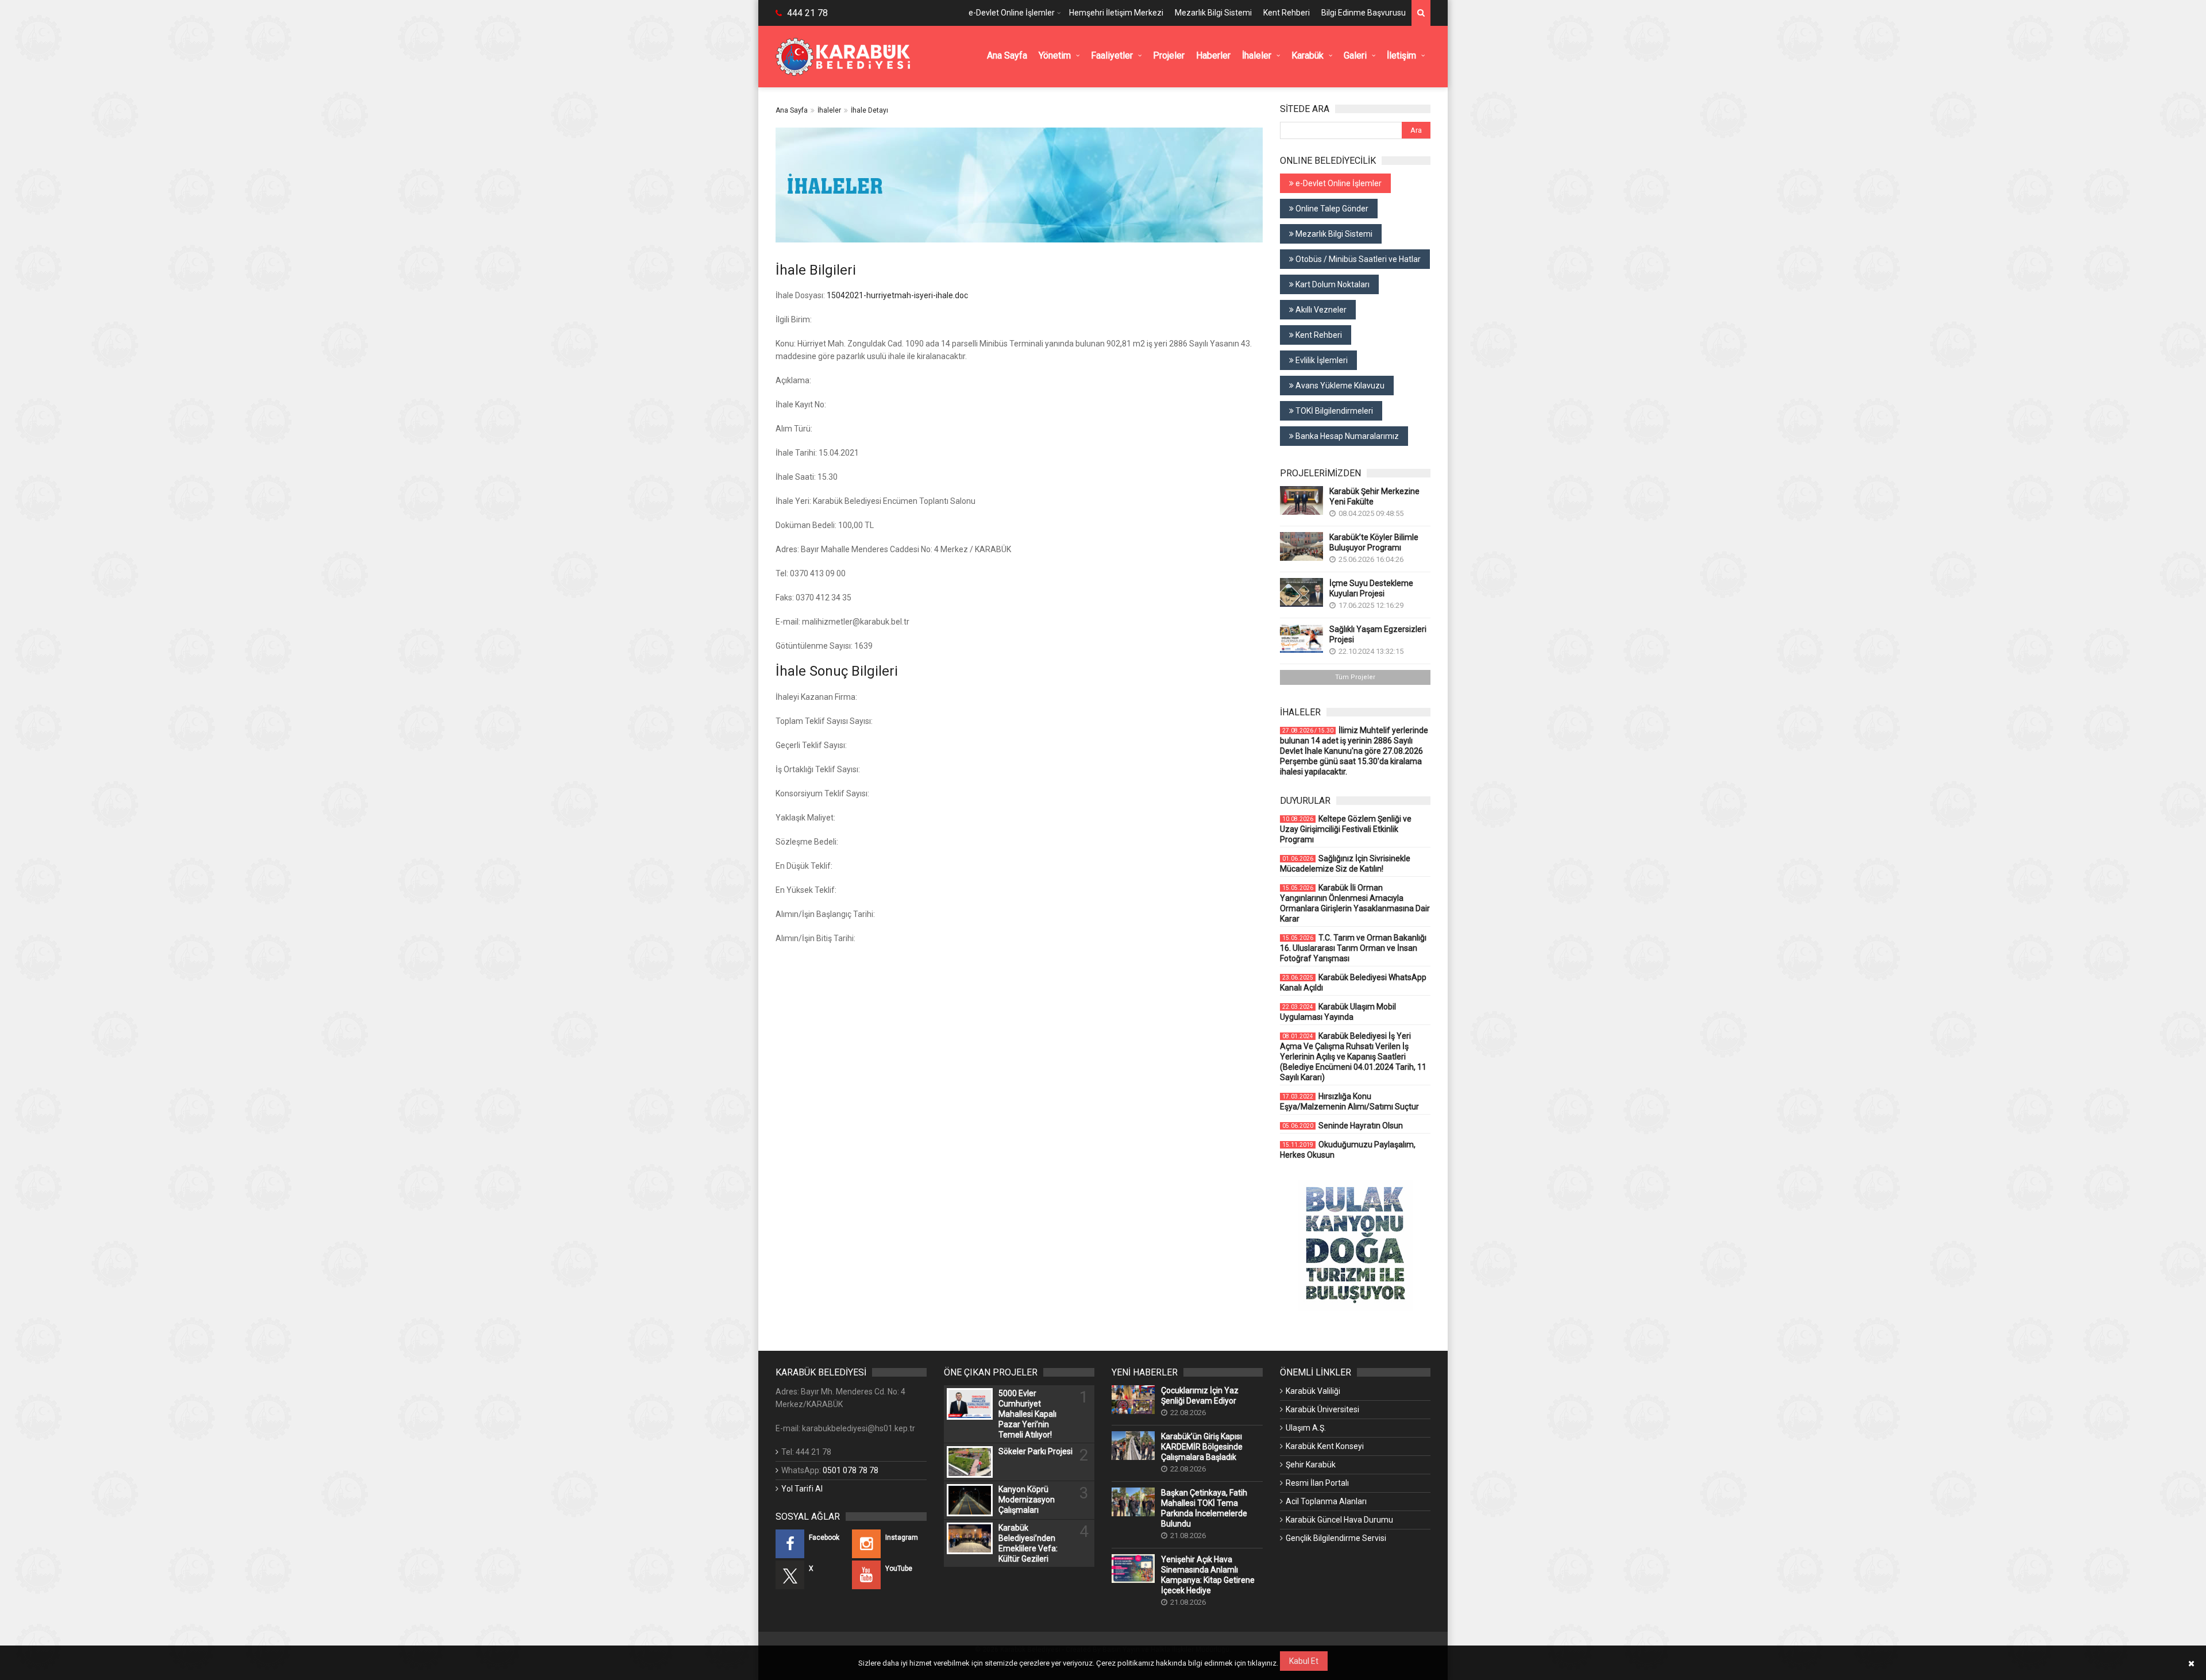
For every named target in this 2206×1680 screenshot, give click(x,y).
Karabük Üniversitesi (1322, 1409)
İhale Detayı (869, 110)
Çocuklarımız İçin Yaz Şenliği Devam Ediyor (1200, 1396)
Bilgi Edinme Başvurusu (1364, 13)
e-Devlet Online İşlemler (1012, 13)
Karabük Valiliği (1313, 1391)
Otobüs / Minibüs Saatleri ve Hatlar (1357, 259)
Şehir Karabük (1311, 1465)
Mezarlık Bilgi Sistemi (1213, 13)
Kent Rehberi (1287, 13)
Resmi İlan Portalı (1317, 1483)
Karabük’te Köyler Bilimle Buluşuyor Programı (1374, 542)
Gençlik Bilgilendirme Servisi (1336, 1538)
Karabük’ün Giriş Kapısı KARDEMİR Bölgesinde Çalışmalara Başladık (1202, 1447)
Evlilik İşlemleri (1321, 360)
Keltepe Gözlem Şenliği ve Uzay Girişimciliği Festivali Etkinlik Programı (1346, 829)
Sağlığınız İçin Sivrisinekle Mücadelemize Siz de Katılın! (1345, 864)
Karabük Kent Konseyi (1325, 1446)
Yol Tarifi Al (802, 1489)
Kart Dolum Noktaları (1332, 284)
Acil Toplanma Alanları (1326, 1501)
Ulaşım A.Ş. (1306, 1428)
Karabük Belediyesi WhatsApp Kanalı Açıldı (1353, 982)
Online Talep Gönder (1331, 209)
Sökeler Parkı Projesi (1035, 1451)
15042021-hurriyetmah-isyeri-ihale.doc (897, 295)
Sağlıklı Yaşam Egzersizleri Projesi (1378, 634)
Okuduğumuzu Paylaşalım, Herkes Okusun (1348, 1150)
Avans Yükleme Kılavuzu (1339, 386)
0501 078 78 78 (851, 1470)
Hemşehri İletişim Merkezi (1116, 13)
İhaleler (829, 110)
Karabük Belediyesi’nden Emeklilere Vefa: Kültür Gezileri (1028, 1543)
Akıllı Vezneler (1320, 310)
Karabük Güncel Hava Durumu (1339, 1520)
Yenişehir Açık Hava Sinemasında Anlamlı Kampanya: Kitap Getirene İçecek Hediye (1208, 1575)
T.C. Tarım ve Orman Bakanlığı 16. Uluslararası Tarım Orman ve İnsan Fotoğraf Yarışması (1353, 948)
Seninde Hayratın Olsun (1343, 1126)
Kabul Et (1304, 1661)
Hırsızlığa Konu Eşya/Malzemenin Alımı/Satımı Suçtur (1349, 1101)
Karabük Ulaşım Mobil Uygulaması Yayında (1338, 1012)
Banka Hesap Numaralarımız (1346, 436)
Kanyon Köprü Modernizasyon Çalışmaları (1027, 1500)
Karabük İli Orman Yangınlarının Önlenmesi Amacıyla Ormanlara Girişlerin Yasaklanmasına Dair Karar (1355, 903)
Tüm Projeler (1355, 677)
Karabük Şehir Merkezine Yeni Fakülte (1374, 496)
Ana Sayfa (792, 110)
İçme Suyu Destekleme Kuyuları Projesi (1371, 588)
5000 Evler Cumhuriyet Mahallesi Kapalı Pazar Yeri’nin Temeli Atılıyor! (1027, 1414)
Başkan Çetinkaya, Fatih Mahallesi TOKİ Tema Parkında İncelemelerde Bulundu (1204, 1508)
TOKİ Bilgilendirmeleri (1333, 411)
